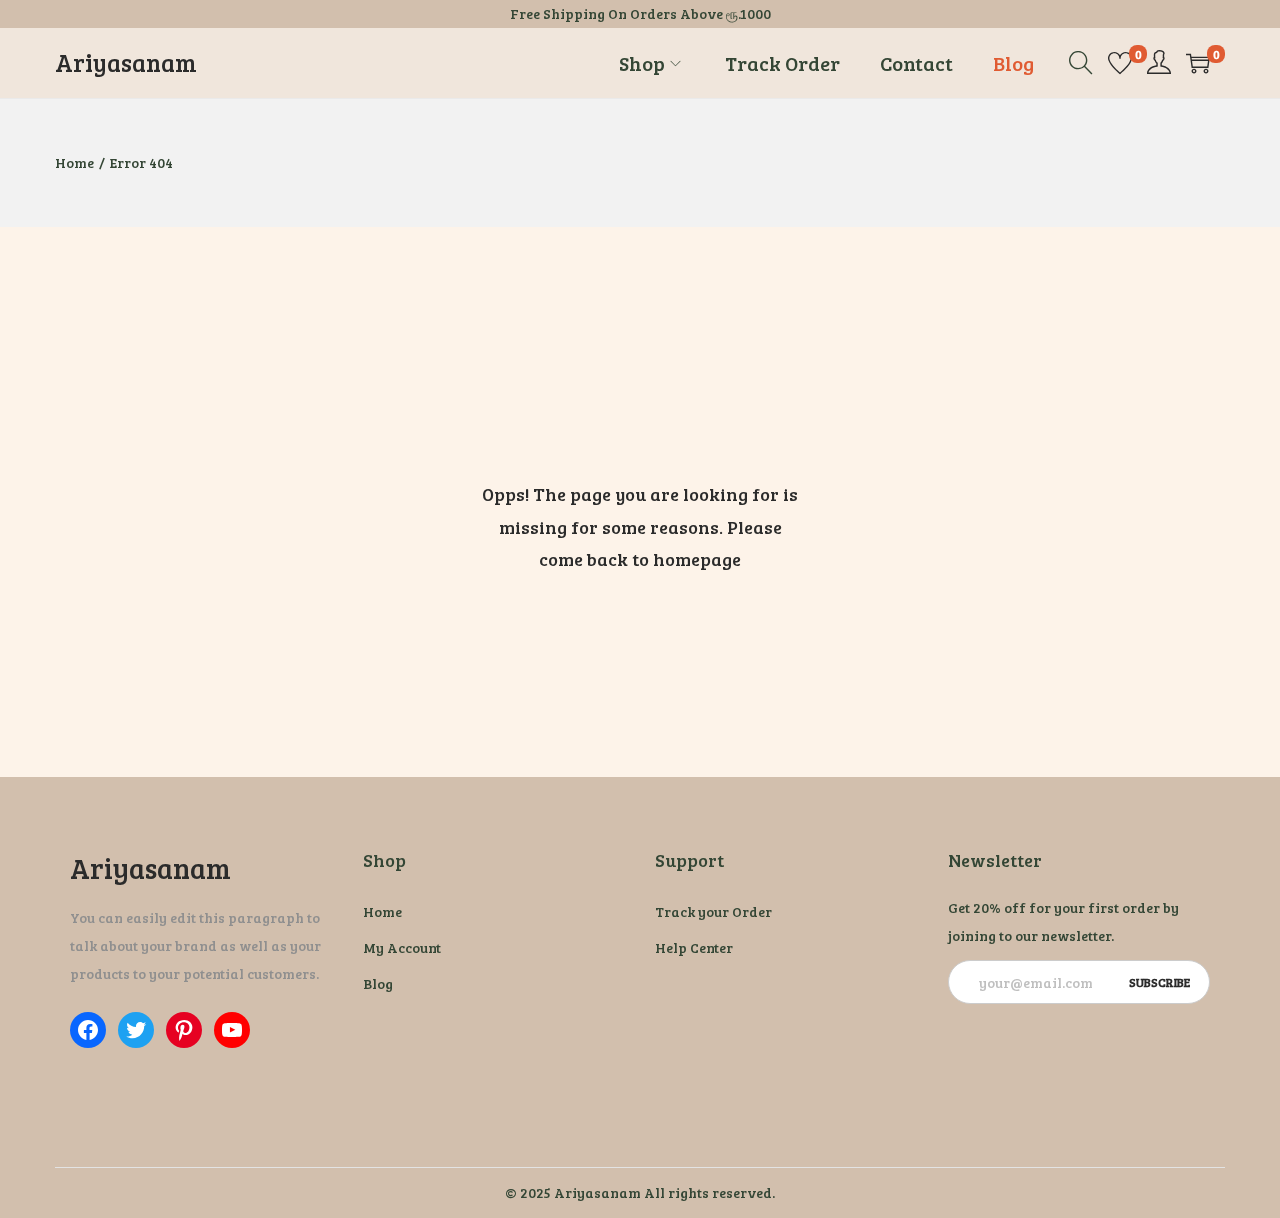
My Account (402, 947)
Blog (378, 983)
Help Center (694, 947)
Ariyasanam (126, 62)
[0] (1120, 63)
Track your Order (713, 911)
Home (74, 162)
